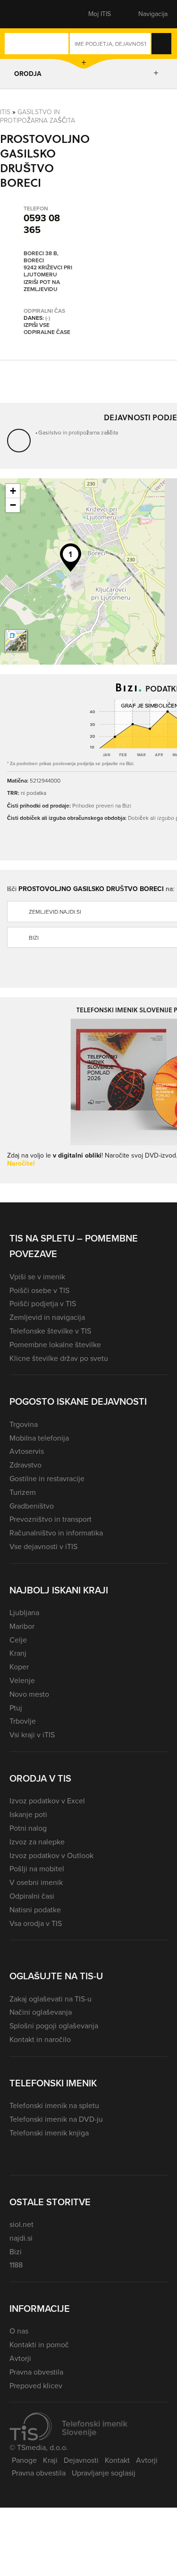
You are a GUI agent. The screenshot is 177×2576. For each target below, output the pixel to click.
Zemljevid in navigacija (47, 1317)
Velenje (22, 1680)
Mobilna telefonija (39, 1438)
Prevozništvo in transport (51, 1519)
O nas (19, 2331)
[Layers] (16, 641)
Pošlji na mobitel (37, 1869)
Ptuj (16, 1708)
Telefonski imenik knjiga (49, 2133)
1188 (16, 2265)
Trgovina (24, 1424)
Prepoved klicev (36, 2386)
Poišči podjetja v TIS (43, 1304)
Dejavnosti (81, 2460)
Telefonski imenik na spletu (54, 2105)
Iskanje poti (28, 1814)
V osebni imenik (36, 1882)
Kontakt (117, 2460)
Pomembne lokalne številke (55, 1345)
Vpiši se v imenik (37, 1277)
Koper (19, 1667)
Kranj (18, 1653)
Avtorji (20, 2358)
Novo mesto (29, 1694)
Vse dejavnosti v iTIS (43, 1546)
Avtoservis (27, 1451)
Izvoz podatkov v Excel (47, 1801)
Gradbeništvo (32, 1506)
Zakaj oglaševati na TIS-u (51, 1999)
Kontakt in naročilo (40, 2039)
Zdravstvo (25, 1465)
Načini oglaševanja (41, 2012)
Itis (5, 112)
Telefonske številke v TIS (50, 1331)
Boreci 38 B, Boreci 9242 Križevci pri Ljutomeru (48, 264)
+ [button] (13, 491)
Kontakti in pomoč (39, 2345)
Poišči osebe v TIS (39, 1290)
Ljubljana (24, 1613)
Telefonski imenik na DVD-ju (56, 2119)
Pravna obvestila (36, 2372)
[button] (26, 14)
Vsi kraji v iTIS (32, 1735)
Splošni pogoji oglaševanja (54, 2026)
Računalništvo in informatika (56, 1533)
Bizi (16, 2252)
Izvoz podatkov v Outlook (51, 1855)
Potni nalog (28, 1828)
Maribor (22, 1626)
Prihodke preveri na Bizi (102, 805)
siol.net (21, 2224)
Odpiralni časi (32, 1896)
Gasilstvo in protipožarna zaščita (38, 116)
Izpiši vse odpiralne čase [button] (47, 329)
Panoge (24, 2460)
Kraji (50, 2460)
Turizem (23, 1492)
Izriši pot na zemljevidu (42, 286)
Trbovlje (23, 1721)
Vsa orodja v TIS (36, 1923)
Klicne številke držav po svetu (59, 1358)
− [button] (13, 505)
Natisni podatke (35, 1910)
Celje (18, 1640)
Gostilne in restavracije (47, 1479)
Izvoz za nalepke (37, 1842)
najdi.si (21, 2238)
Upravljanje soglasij (104, 2473)
